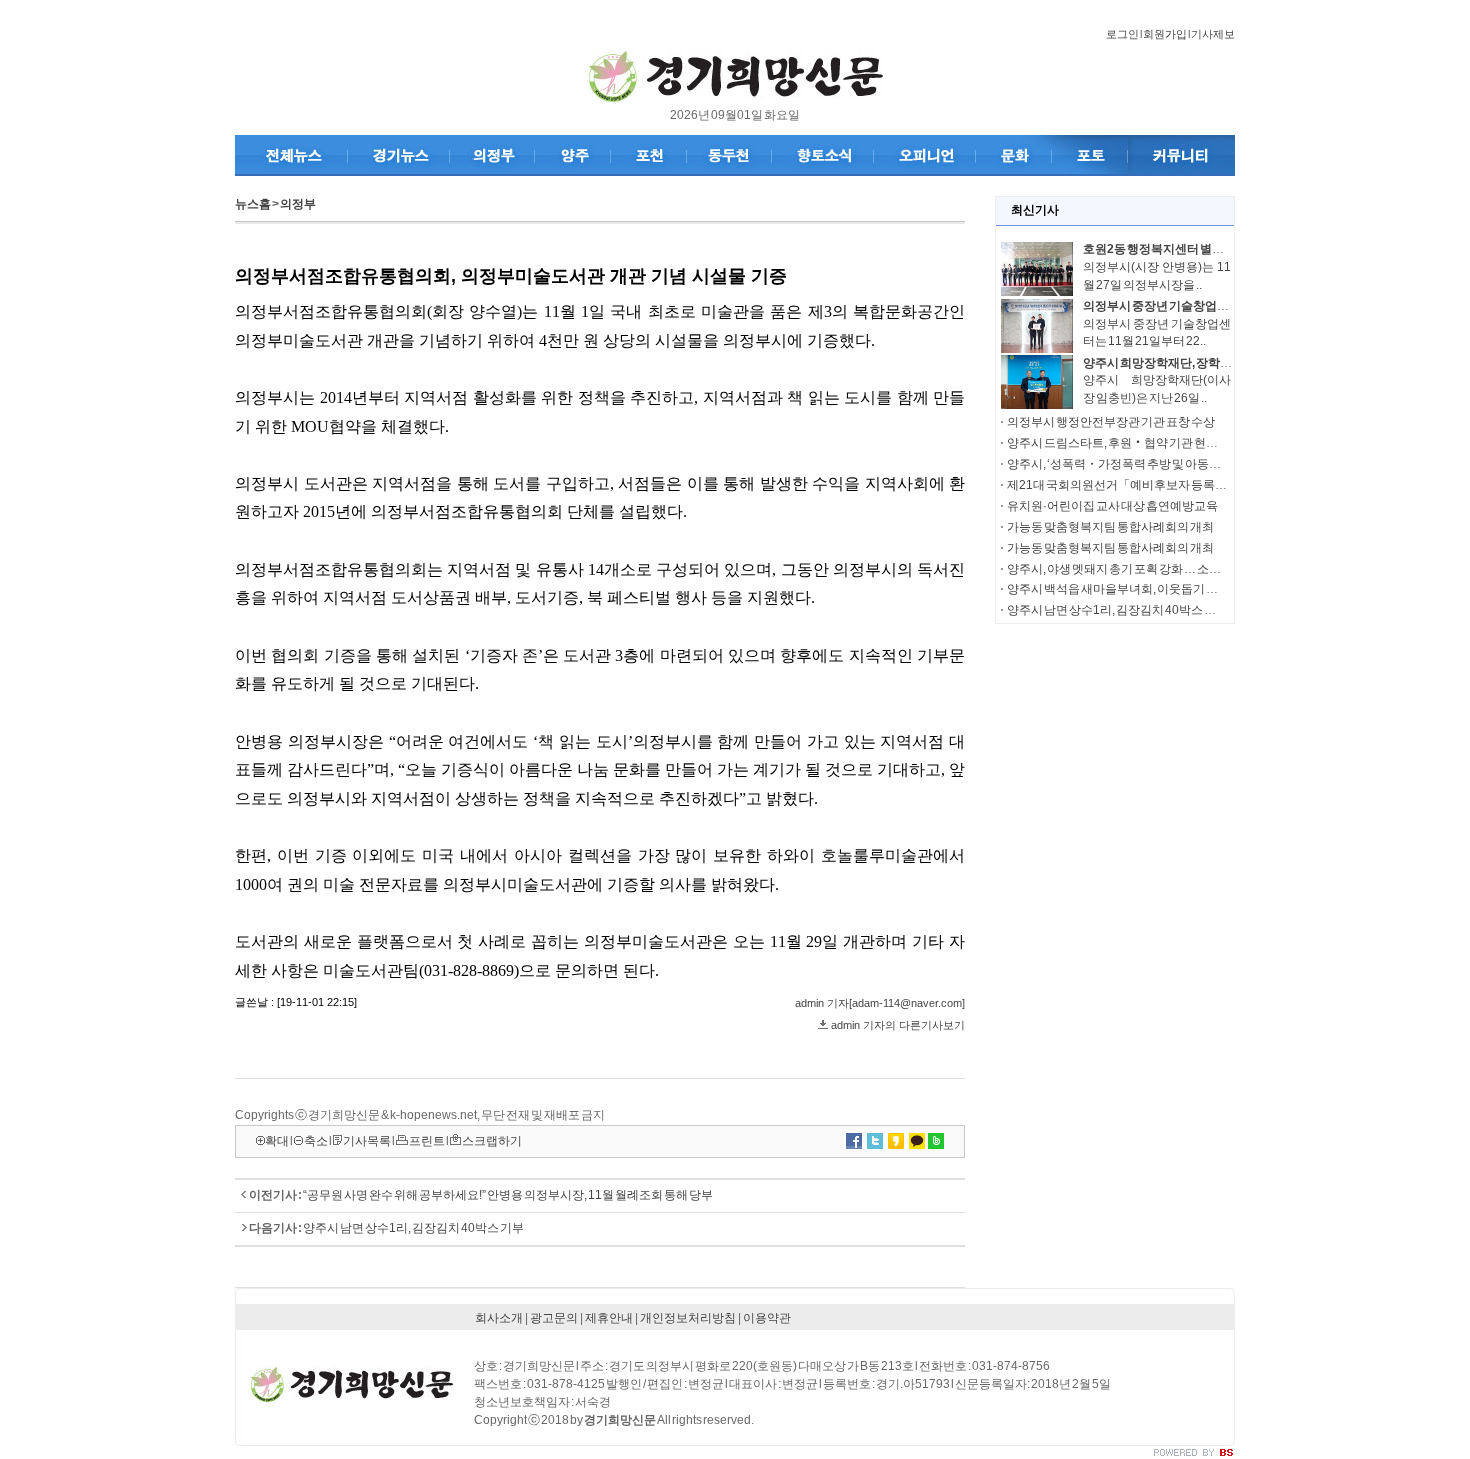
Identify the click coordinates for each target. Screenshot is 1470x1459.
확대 (277, 1141)
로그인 (1122, 34)
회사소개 (499, 1318)
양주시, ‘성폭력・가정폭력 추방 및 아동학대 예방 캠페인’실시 (1164, 464)
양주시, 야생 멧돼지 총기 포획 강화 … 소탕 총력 (1126, 569)
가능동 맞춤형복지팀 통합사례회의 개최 (1110, 527)
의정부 (298, 204)
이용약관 (767, 1318)
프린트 (427, 1141)
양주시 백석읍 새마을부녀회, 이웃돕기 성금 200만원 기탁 (1154, 589)
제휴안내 (609, 1318)
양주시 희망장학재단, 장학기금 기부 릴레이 (1194, 363)
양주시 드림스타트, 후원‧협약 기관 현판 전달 (1125, 443)
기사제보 (1213, 34)
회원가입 (1165, 34)
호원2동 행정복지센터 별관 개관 (1166, 249)
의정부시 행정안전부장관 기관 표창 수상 (1111, 422)
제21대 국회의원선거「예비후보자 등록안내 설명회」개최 (1159, 485)
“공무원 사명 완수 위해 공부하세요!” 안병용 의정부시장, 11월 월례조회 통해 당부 (508, 1195)
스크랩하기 (492, 1141)
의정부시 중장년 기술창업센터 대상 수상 (1187, 306)
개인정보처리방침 (688, 1318)
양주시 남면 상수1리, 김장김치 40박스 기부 (413, 1228)
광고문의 (554, 1318)
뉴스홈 (253, 204)
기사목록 (367, 1141)
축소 (316, 1141)
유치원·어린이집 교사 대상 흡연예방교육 (1112, 506)
